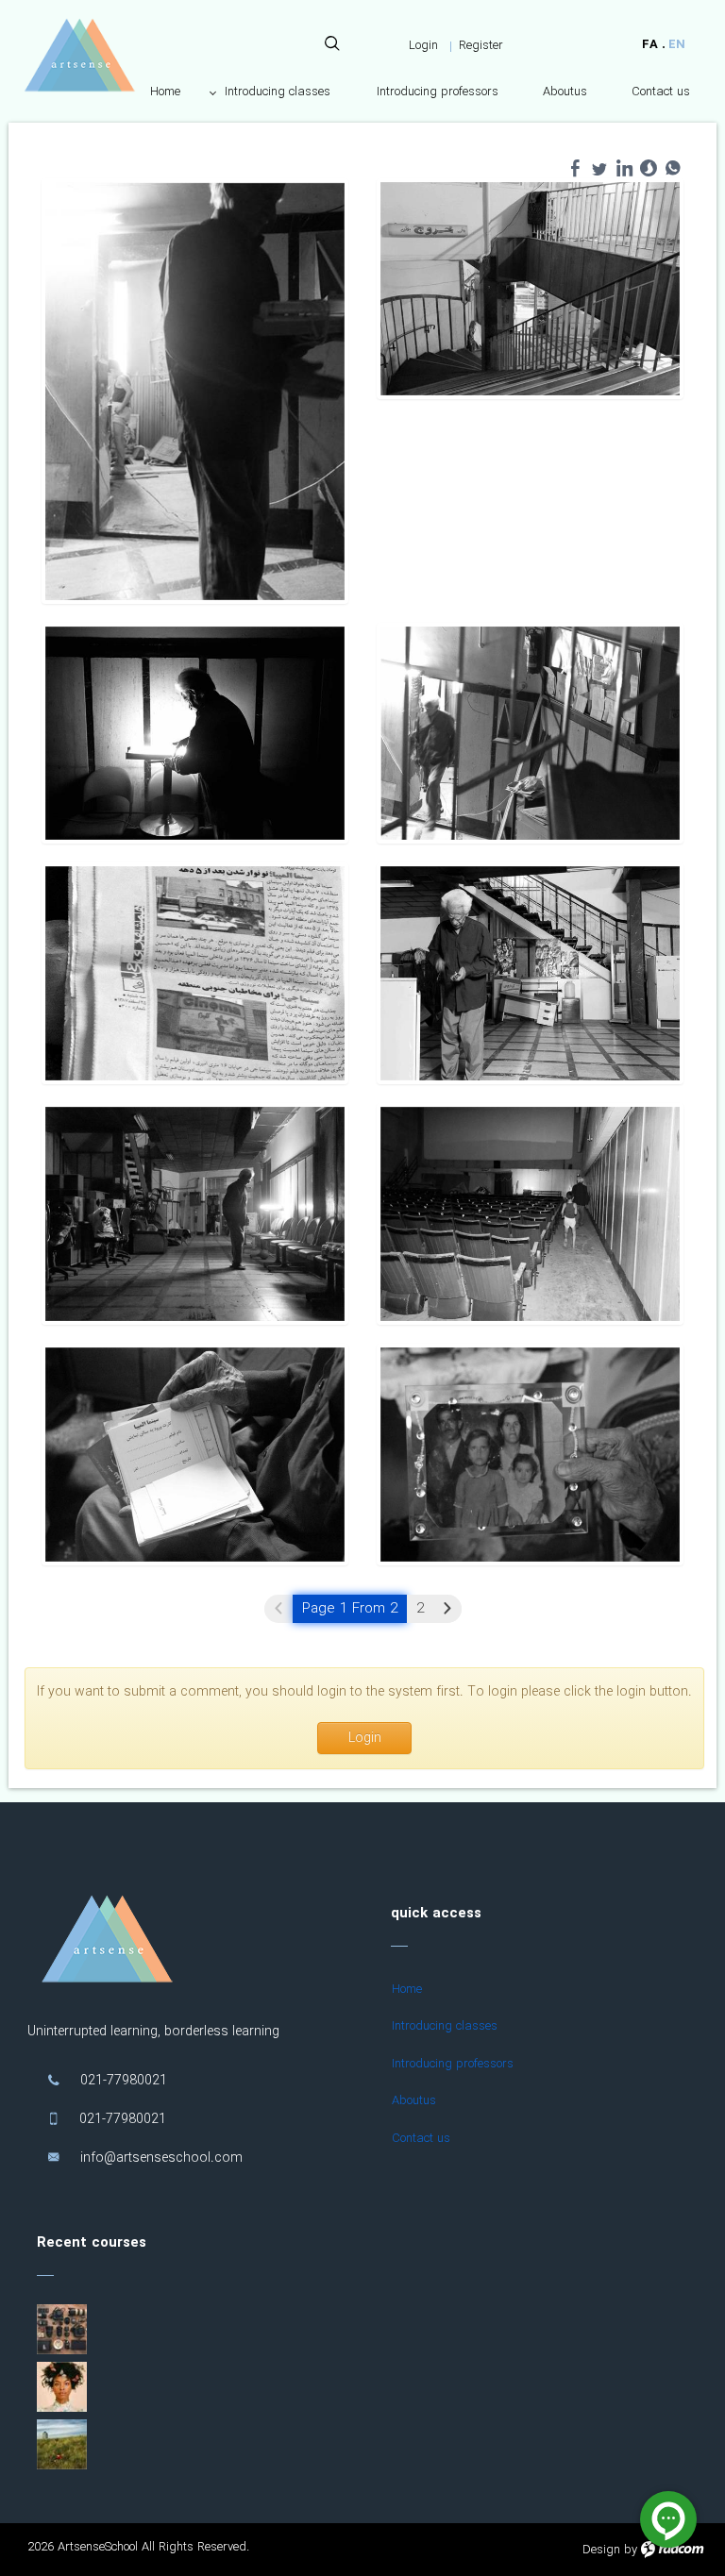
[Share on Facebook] (575, 168)
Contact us (421, 2139)
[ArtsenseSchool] (79, 55)
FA (650, 45)
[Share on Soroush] (649, 168)
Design (601, 2550)
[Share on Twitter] (599, 168)
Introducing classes (445, 2026)
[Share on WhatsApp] (673, 168)
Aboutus (414, 2101)
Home (407, 1990)
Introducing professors (453, 2064)
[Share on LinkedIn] (624, 168)
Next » (447, 1609)
